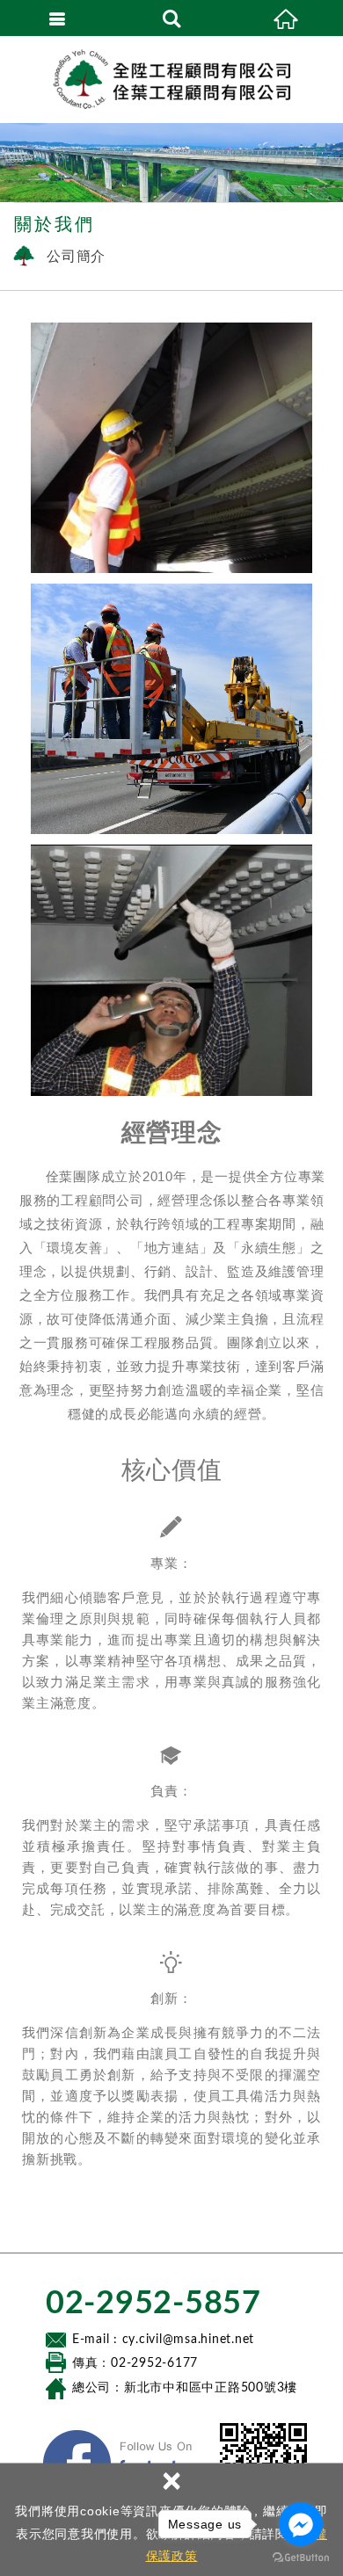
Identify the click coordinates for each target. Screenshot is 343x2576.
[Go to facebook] (301, 2524)
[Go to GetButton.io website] (301, 2558)
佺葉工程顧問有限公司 (171, 79)
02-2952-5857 (153, 2304)
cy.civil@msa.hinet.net (189, 2340)
